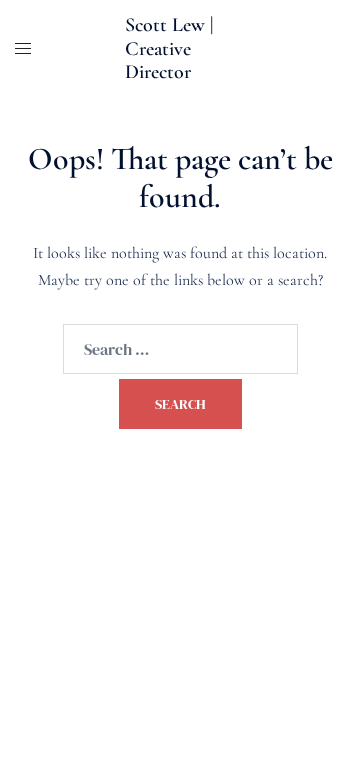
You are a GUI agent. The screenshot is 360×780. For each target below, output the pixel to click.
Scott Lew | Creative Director (169, 49)
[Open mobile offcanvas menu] (23, 49)
